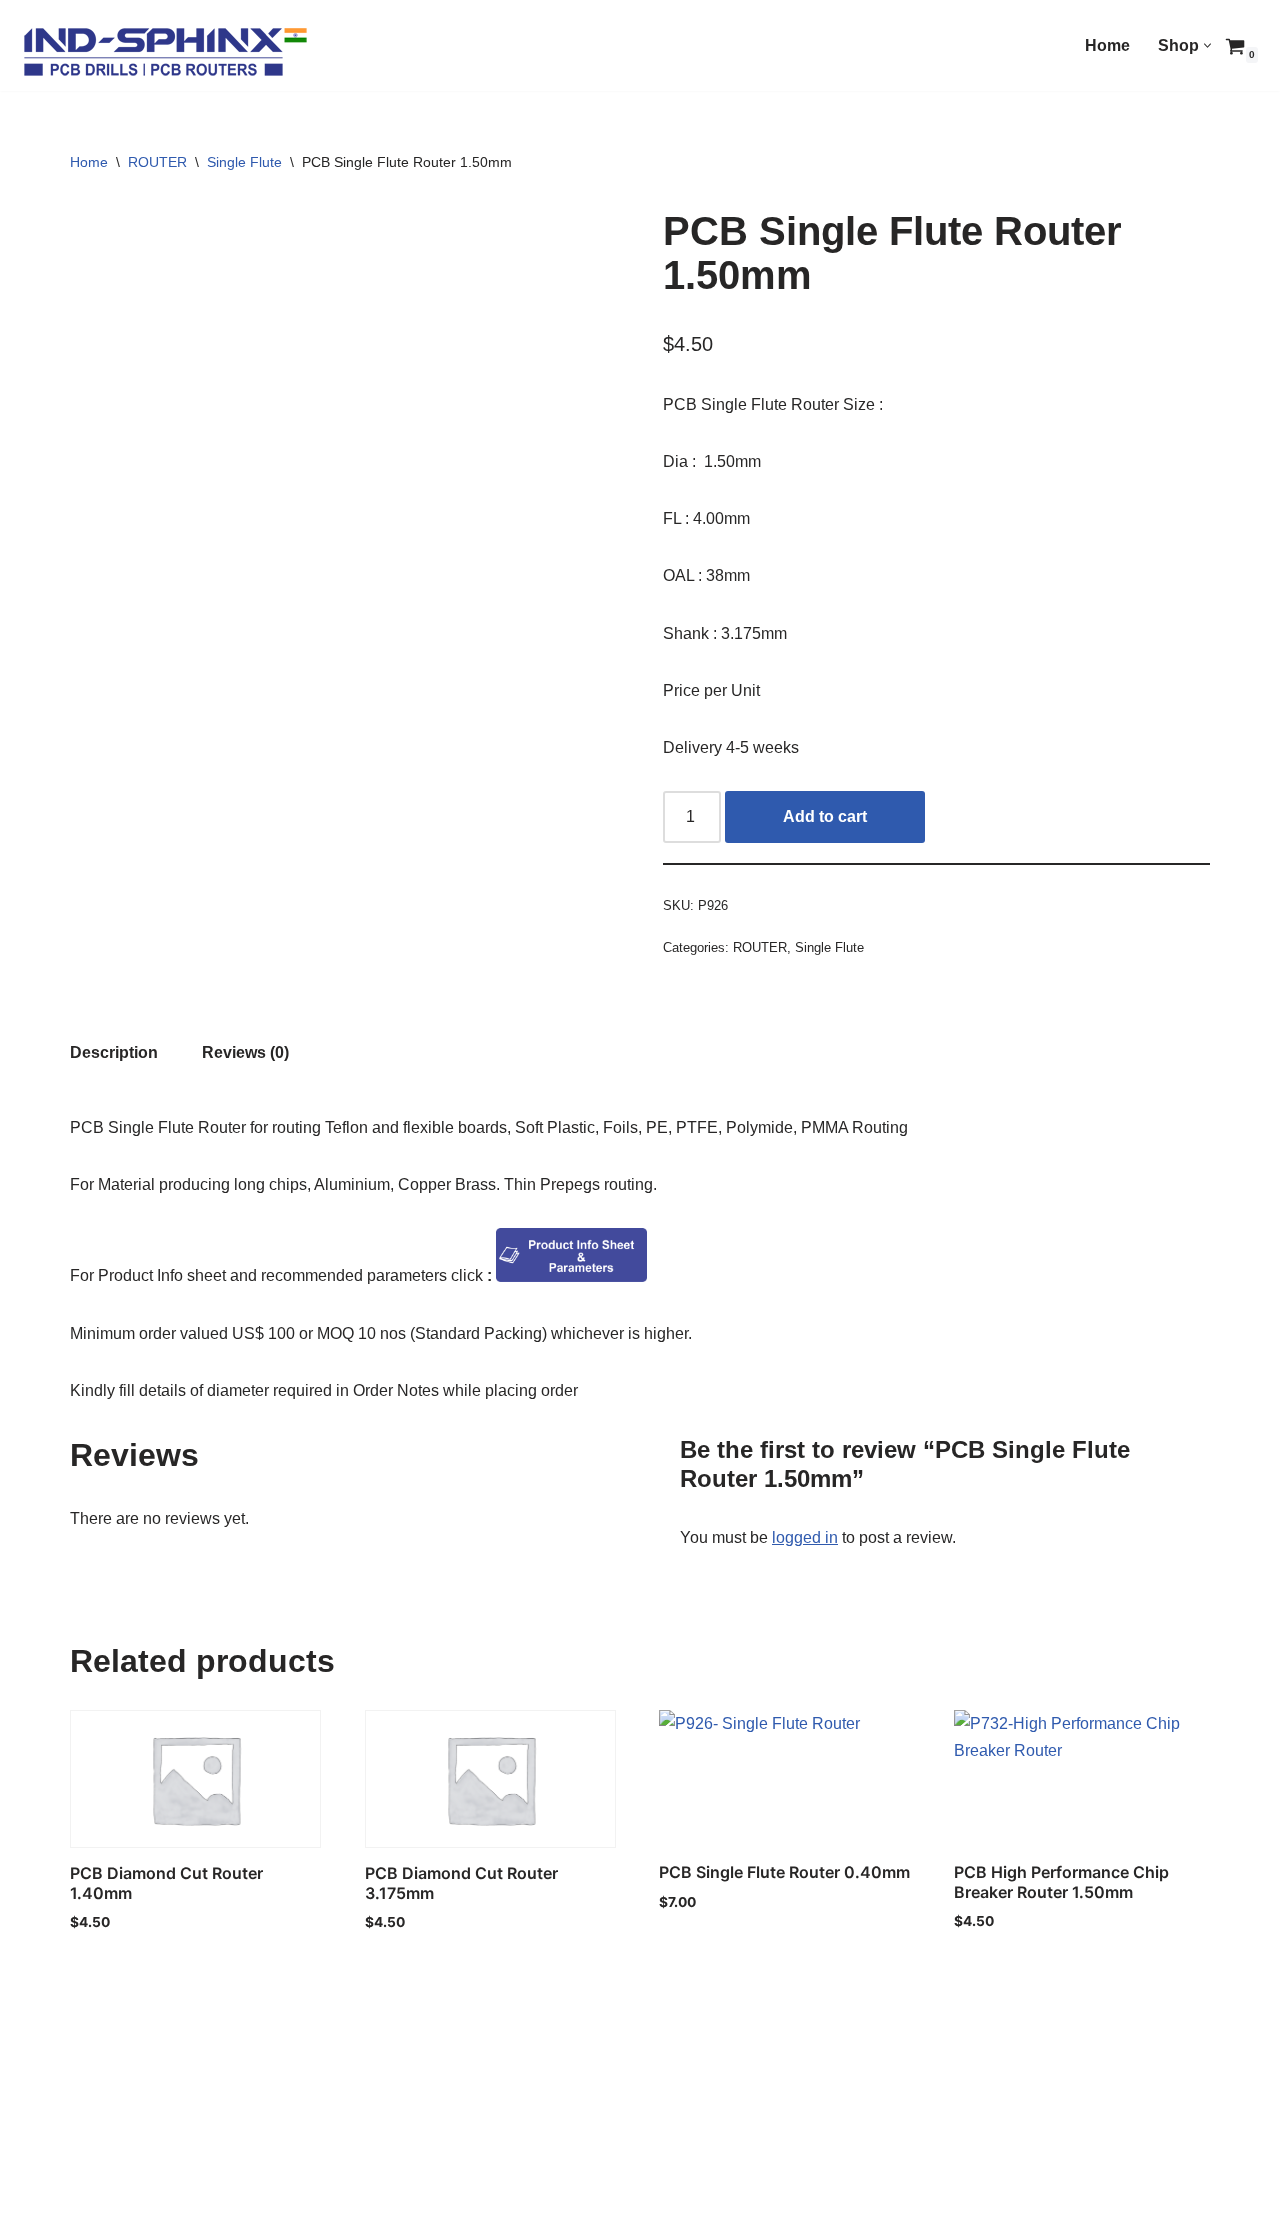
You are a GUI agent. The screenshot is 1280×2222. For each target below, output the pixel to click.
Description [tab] (114, 1052)
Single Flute (244, 162)
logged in (805, 1537)
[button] (1207, 45)
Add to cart (825, 816)
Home (1107, 45)
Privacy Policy (124, 2197)
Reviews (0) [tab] (245, 1052)
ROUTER (157, 162)
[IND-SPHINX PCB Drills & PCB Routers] (165, 50)
